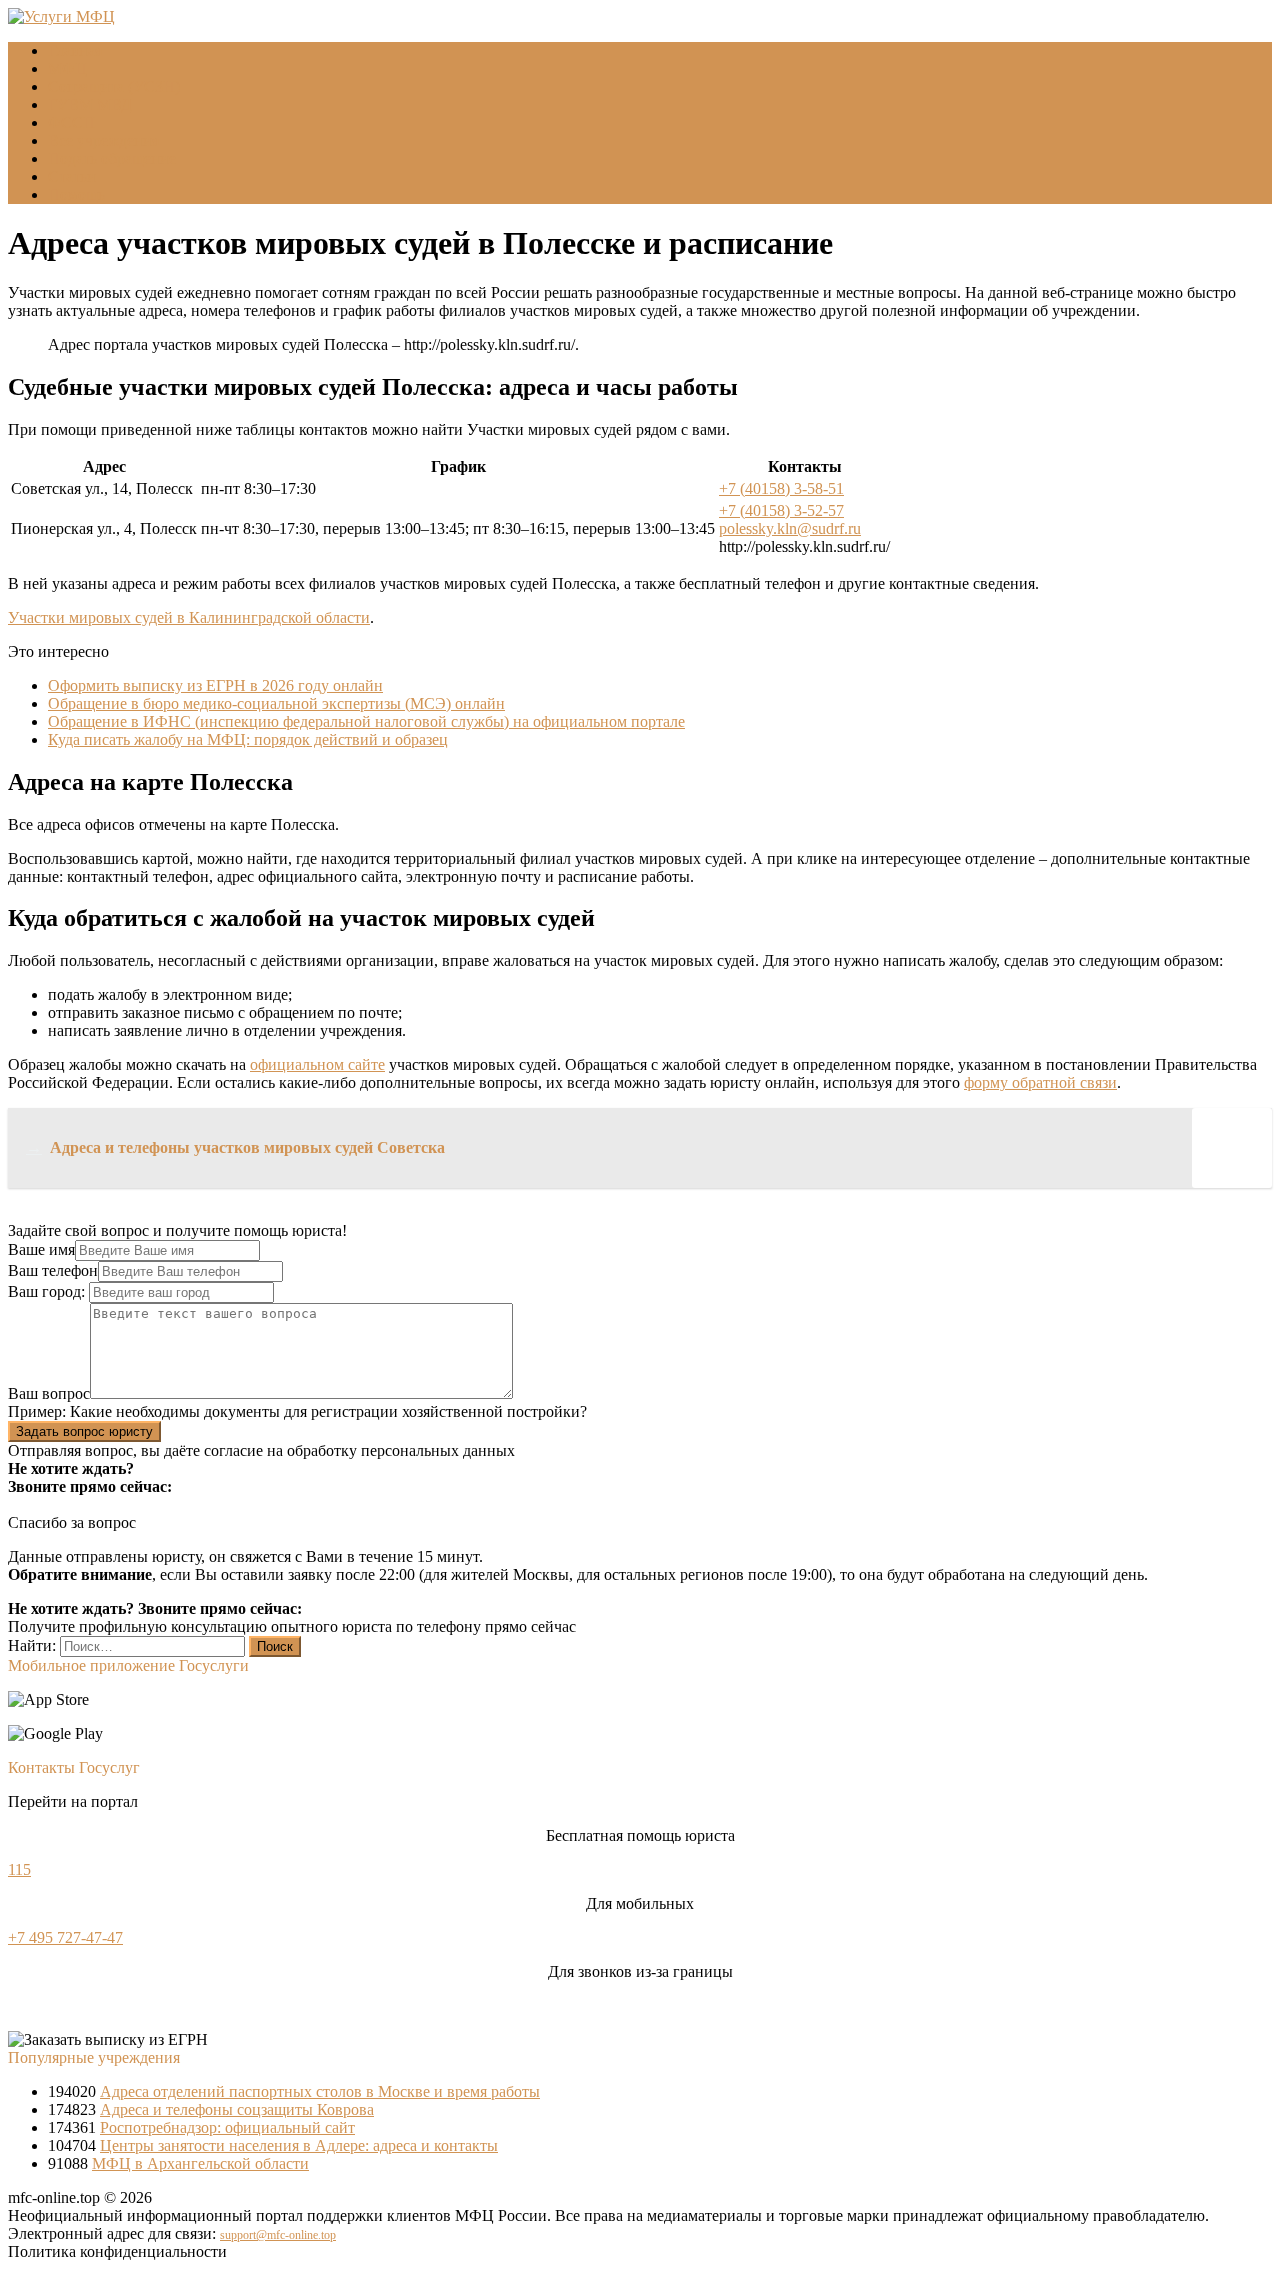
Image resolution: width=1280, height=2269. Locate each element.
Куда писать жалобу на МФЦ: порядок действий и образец (248, 739)
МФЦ (67, 68)
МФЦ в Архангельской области (200, 2163)
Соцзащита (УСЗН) (114, 86)
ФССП (71, 122)
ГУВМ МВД (90, 104)
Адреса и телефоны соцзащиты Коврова (237, 2109)
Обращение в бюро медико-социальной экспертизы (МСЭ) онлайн (276, 703)
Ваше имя (41, 1249)
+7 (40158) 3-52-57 (781, 510)
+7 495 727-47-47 (65, 1937)
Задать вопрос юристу (84, 1431)
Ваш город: (48, 1291)
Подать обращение (112, 158)
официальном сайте (317, 1064)
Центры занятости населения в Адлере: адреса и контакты (299, 2145)
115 (19, 1869)
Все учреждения (103, 140)
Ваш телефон (53, 1270)
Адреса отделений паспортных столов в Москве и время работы (320, 2091)
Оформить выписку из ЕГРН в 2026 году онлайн (215, 685)
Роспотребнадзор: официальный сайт (227, 2127)
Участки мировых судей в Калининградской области (189, 617)
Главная (75, 50)
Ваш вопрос (49, 1393)
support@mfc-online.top (278, 2235)
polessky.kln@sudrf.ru (790, 528)
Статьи (72, 176)
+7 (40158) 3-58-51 (781, 488)
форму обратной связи (1040, 1082)
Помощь (76, 194)
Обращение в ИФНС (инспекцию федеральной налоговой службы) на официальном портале (366, 721)
